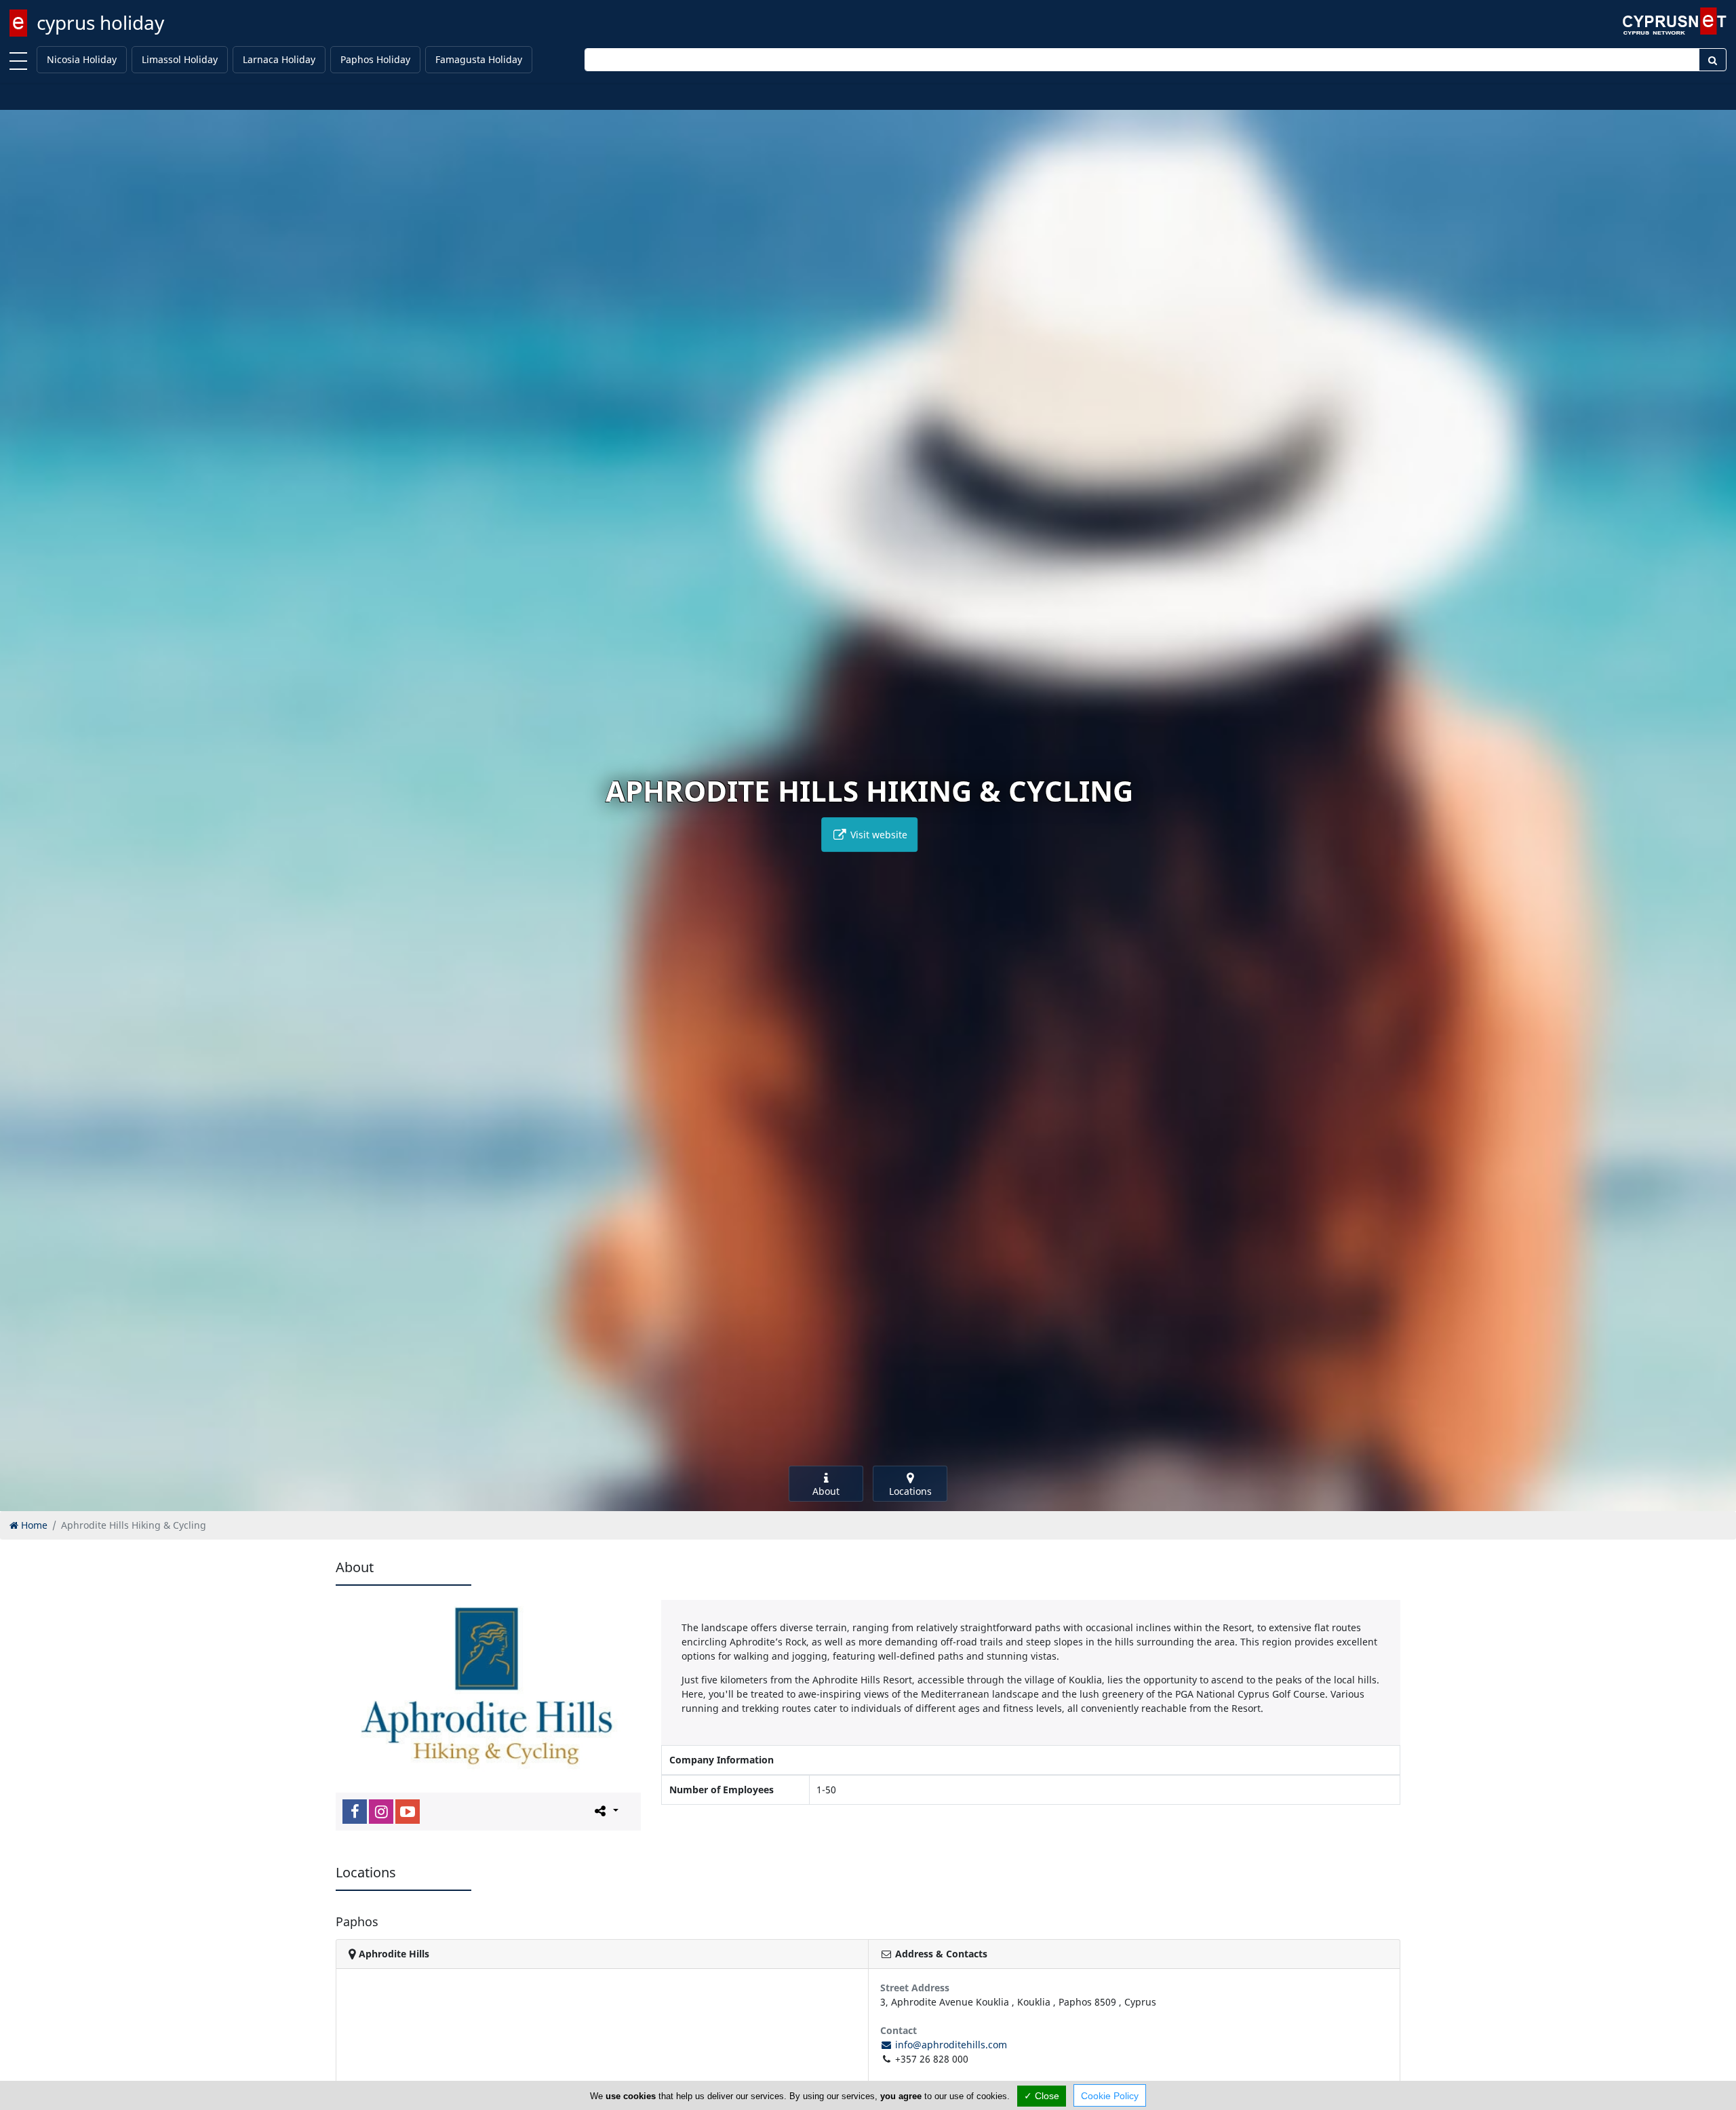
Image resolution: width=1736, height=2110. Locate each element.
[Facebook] (355, 1812)
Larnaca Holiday (279, 59)
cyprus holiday (100, 22)
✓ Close (1042, 2096)
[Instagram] (381, 1812)
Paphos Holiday (375, 59)
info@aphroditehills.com (950, 2045)
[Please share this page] (605, 1811)
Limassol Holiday (180, 59)
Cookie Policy (1110, 2096)
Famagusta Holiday (479, 59)
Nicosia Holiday (82, 59)
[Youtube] (408, 1812)
